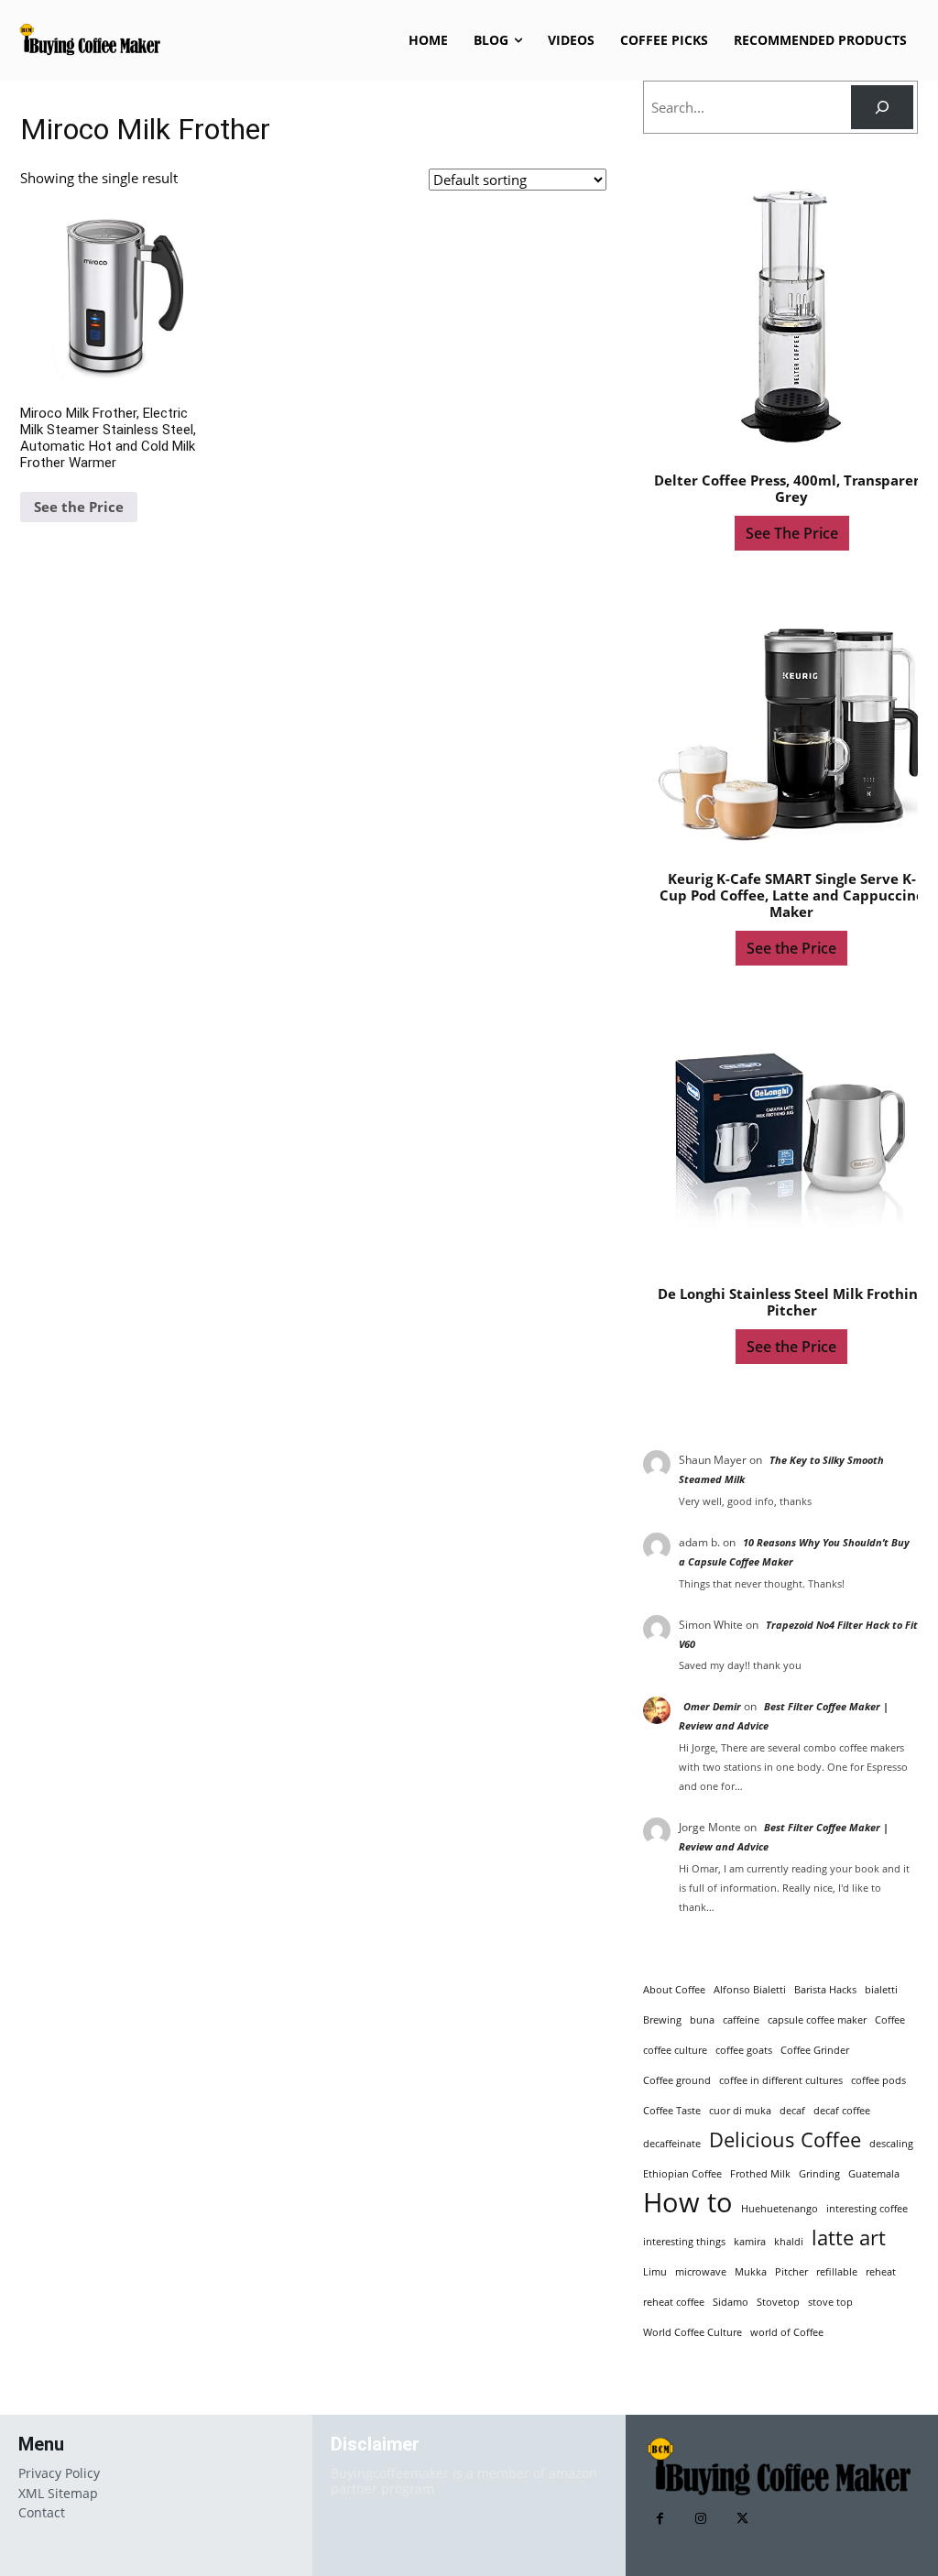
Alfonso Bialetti (750, 1990)
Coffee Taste (672, 2111)
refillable (837, 2272)
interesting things (684, 2242)
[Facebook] (660, 2519)
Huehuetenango (780, 2209)
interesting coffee (867, 2209)
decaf (792, 2111)
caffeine (741, 2020)
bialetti (881, 1990)
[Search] (882, 107)
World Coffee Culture (693, 2332)
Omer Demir (712, 1706)
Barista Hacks (825, 1990)
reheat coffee (674, 2302)
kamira (750, 2242)
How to (688, 2203)
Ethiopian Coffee (682, 2174)
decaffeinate (672, 2144)
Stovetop (778, 2302)
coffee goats (744, 2050)
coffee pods (878, 2080)
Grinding (819, 2174)
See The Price (792, 533)
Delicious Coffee (785, 2139)
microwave (701, 2272)
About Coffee (674, 1990)
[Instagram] (701, 2519)
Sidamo (731, 2302)
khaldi (789, 2242)
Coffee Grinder (815, 2050)
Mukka (751, 2272)
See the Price (79, 507)
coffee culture (675, 2050)
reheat (881, 2272)
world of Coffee (787, 2332)
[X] (742, 2519)
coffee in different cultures (781, 2080)
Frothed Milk (760, 2174)
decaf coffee (842, 2111)
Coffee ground (677, 2080)
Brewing (662, 2020)
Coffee (890, 2020)
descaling (891, 2144)
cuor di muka (740, 2111)
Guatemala (874, 2174)
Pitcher (791, 2272)
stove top (830, 2302)
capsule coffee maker (817, 2020)
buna (702, 2020)
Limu (655, 2272)
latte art (849, 2238)
